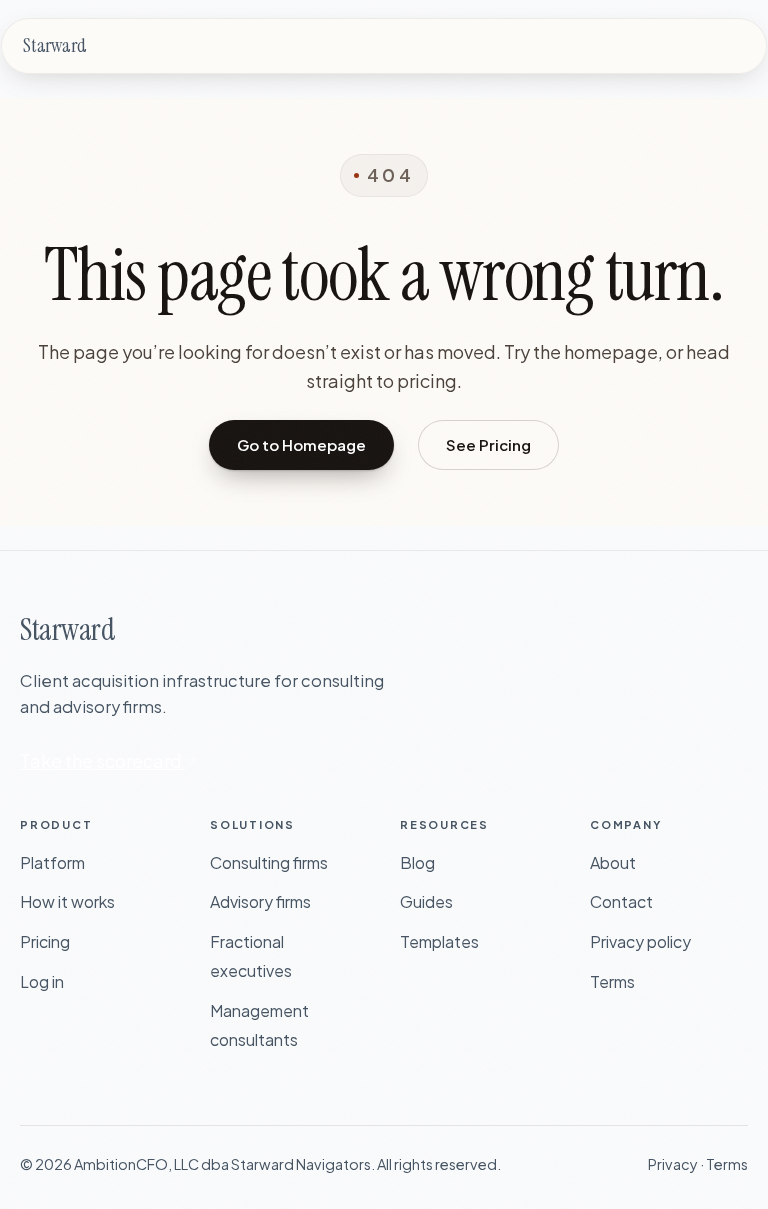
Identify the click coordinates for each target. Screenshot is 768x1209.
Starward (54, 45)
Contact (621, 901)
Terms (612, 981)
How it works (67, 901)
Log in (42, 981)
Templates (439, 941)
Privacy (673, 1164)
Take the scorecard (102, 760)
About (613, 862)
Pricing (45, 941)
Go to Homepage (301, 444)
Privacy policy (640, 941)
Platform (52, 862)
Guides (426, 901)
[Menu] (739, 46)
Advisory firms (260, 901)
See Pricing (488, 444)
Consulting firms (269, 862)
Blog (417, 862)
